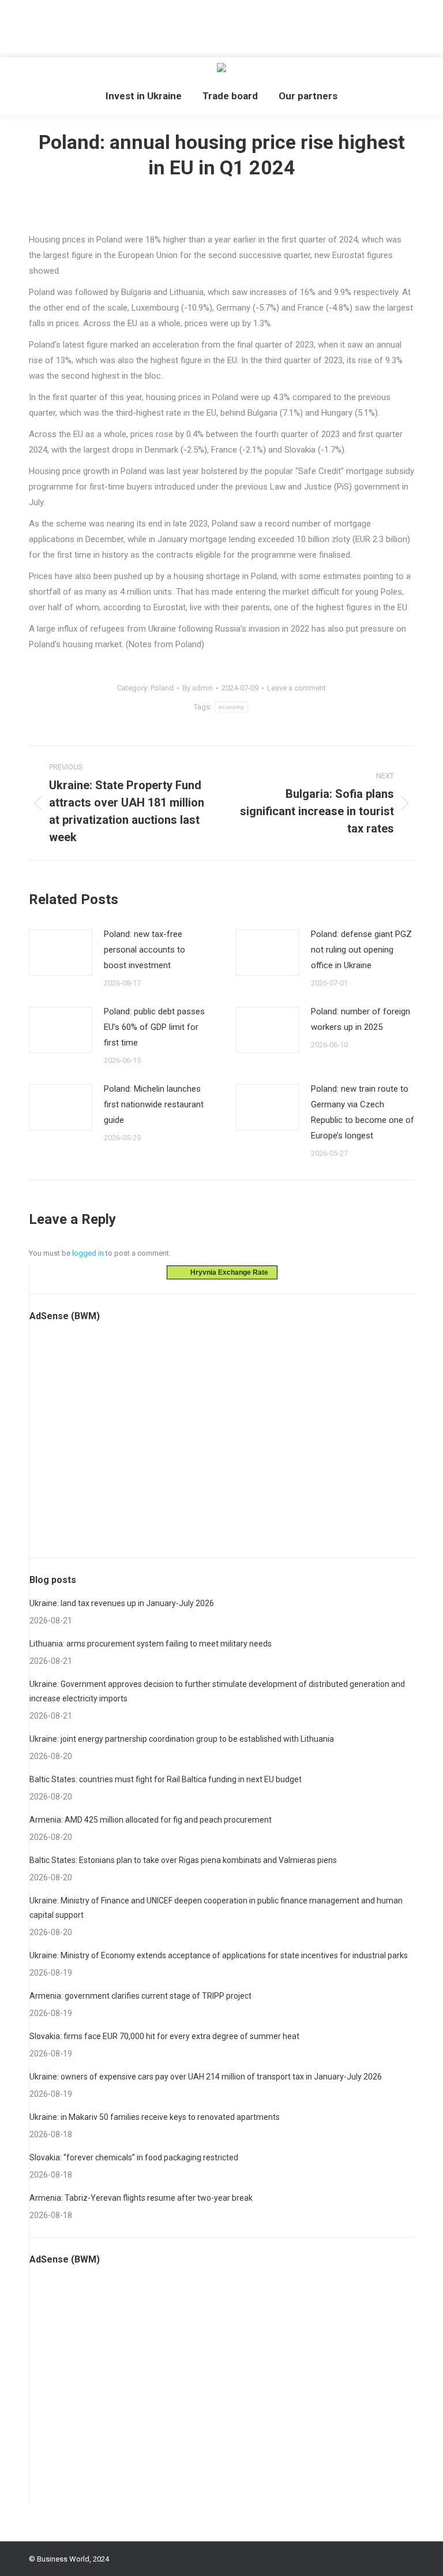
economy (231, 707)
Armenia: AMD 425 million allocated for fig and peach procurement (151, 1820)
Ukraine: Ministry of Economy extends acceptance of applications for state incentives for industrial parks (219, 1955)
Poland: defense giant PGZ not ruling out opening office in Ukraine (361, 950)
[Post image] (61, 953)
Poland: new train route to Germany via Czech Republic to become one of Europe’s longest (363, 1112)
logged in (88, 1253)
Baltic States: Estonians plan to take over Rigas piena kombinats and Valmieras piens (183, 1860)
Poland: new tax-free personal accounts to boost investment (144, 950)
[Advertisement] (210, 26)
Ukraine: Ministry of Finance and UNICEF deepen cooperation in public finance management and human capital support (216, 1908)
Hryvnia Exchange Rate (227, 1272)
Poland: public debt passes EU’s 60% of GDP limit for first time (154, 1027)
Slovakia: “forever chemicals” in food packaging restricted (134, 2157)
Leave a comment (296, 688)
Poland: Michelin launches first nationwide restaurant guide (154, 1104)
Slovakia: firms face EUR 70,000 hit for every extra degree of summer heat (164, 2036)
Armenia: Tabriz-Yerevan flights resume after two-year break (141, 2198)
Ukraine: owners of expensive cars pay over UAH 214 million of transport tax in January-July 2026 (206, 2077)
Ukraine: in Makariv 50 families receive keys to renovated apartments (155, 2117)
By (198, 688)
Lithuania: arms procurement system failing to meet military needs (151, 1644)
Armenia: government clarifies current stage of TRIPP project (140, 1996)
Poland (162, 688)
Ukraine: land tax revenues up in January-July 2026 (122, 1603)
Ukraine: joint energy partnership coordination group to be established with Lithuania (182, 1739)
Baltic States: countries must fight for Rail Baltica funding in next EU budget (166, 1779)
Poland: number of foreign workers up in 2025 (361, 1019)
